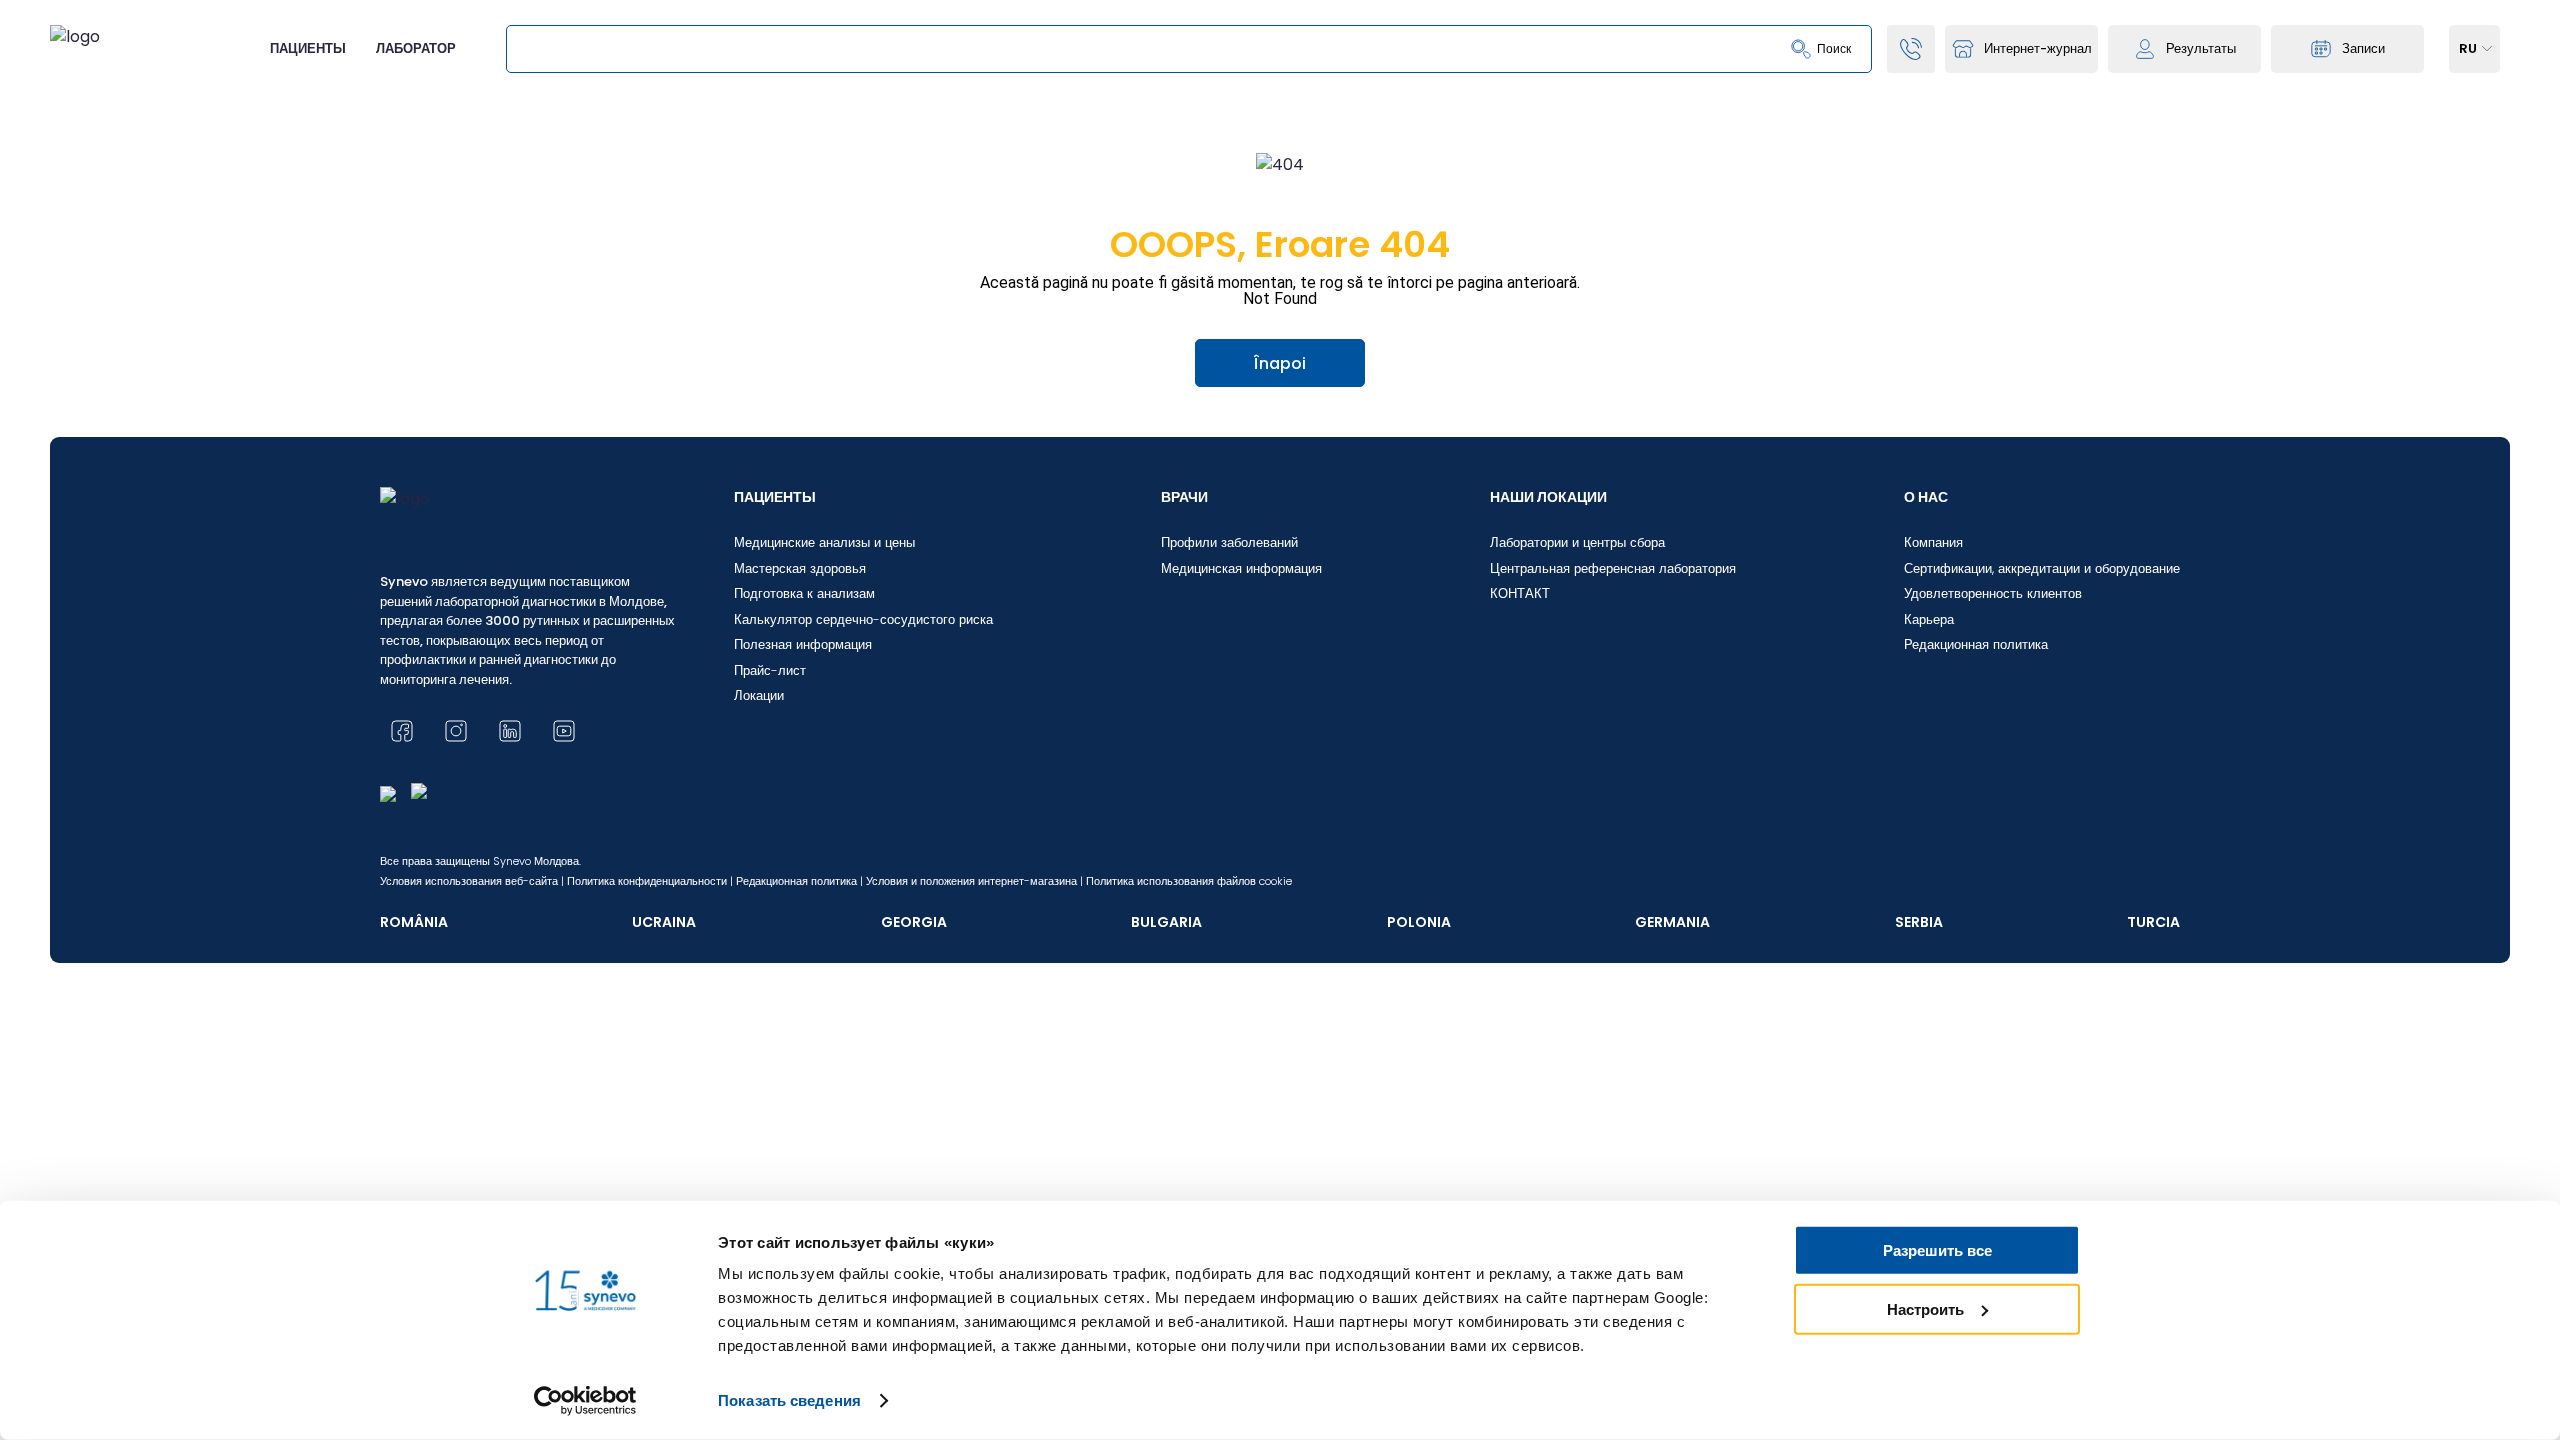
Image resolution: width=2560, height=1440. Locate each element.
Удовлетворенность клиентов (1993, 593)
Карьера (1929, 619)
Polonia (1419, 922)
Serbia (1919, 922)
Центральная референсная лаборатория (1613, 568)
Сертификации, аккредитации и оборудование (2042, 568)
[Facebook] (402, 731)
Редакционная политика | (799, 881)
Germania (1672, 922)
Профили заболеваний (1229, 542)
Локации (759, 695)
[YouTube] (564, 731)
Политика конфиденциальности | (650, 881)
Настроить (1925, 1308)
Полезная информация (803, 644)
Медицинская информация (1241, 568)
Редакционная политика (1976, 644)
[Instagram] (456, 731)
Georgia (914, 922)
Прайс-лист (770, 670)
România (414, 922)
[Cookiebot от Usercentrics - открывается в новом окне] (585, 1401)
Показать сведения (789, 1400)
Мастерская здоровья (800, 568)
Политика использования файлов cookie (1189, 881)
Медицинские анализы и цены (824, 542)
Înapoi (1280, 363)
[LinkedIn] (510, 731)
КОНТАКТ (1520, 593)
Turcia (2153, 922)
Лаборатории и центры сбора (1577, 542)
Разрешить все (1937, 1250)
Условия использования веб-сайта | (472, 881)
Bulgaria (1166, 922)
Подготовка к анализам (804, 593)
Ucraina (664, 922)
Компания (1933, 542)
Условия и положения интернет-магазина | (974, 881)
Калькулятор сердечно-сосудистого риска (863, 619)
